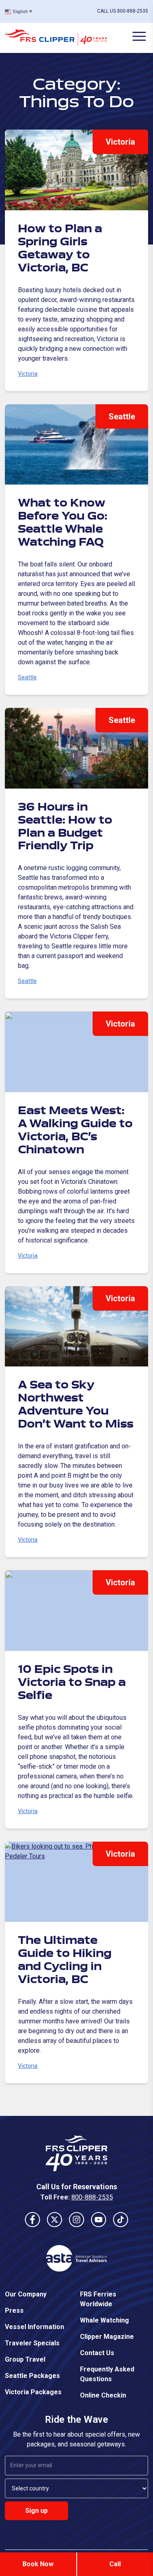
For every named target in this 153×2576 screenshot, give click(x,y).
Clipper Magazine (107, 2337)
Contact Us (97, 2353)
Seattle (122, 416)
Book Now (38, 2564)
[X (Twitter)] (55, 2220)
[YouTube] (99, 2220)
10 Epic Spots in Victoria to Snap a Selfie (72, 1683)
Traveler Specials (32, 2343)
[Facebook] (33, 2220)
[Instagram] (77, 2220)
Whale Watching (104, 2320)
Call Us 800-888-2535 (123, 11)
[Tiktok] (121, 2220)
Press (14, 2310)
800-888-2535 (92, 2197)
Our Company (26, 2294)
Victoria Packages (33, 2392)
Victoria (120, 142)
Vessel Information (34, 2327)
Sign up (37, 2511)
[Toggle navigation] (139, 36)
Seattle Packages (32, 2376)
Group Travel (25, 2359)
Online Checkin (103, 2395)
